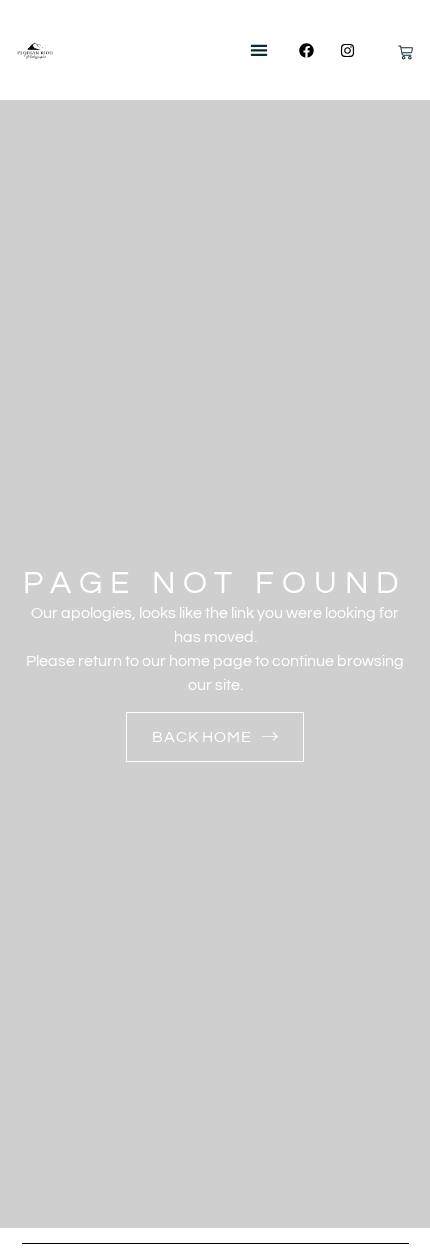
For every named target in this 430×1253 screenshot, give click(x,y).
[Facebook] (307, 50)
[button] (258, 50)
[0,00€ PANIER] (393, 56)
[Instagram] (348, 50)
